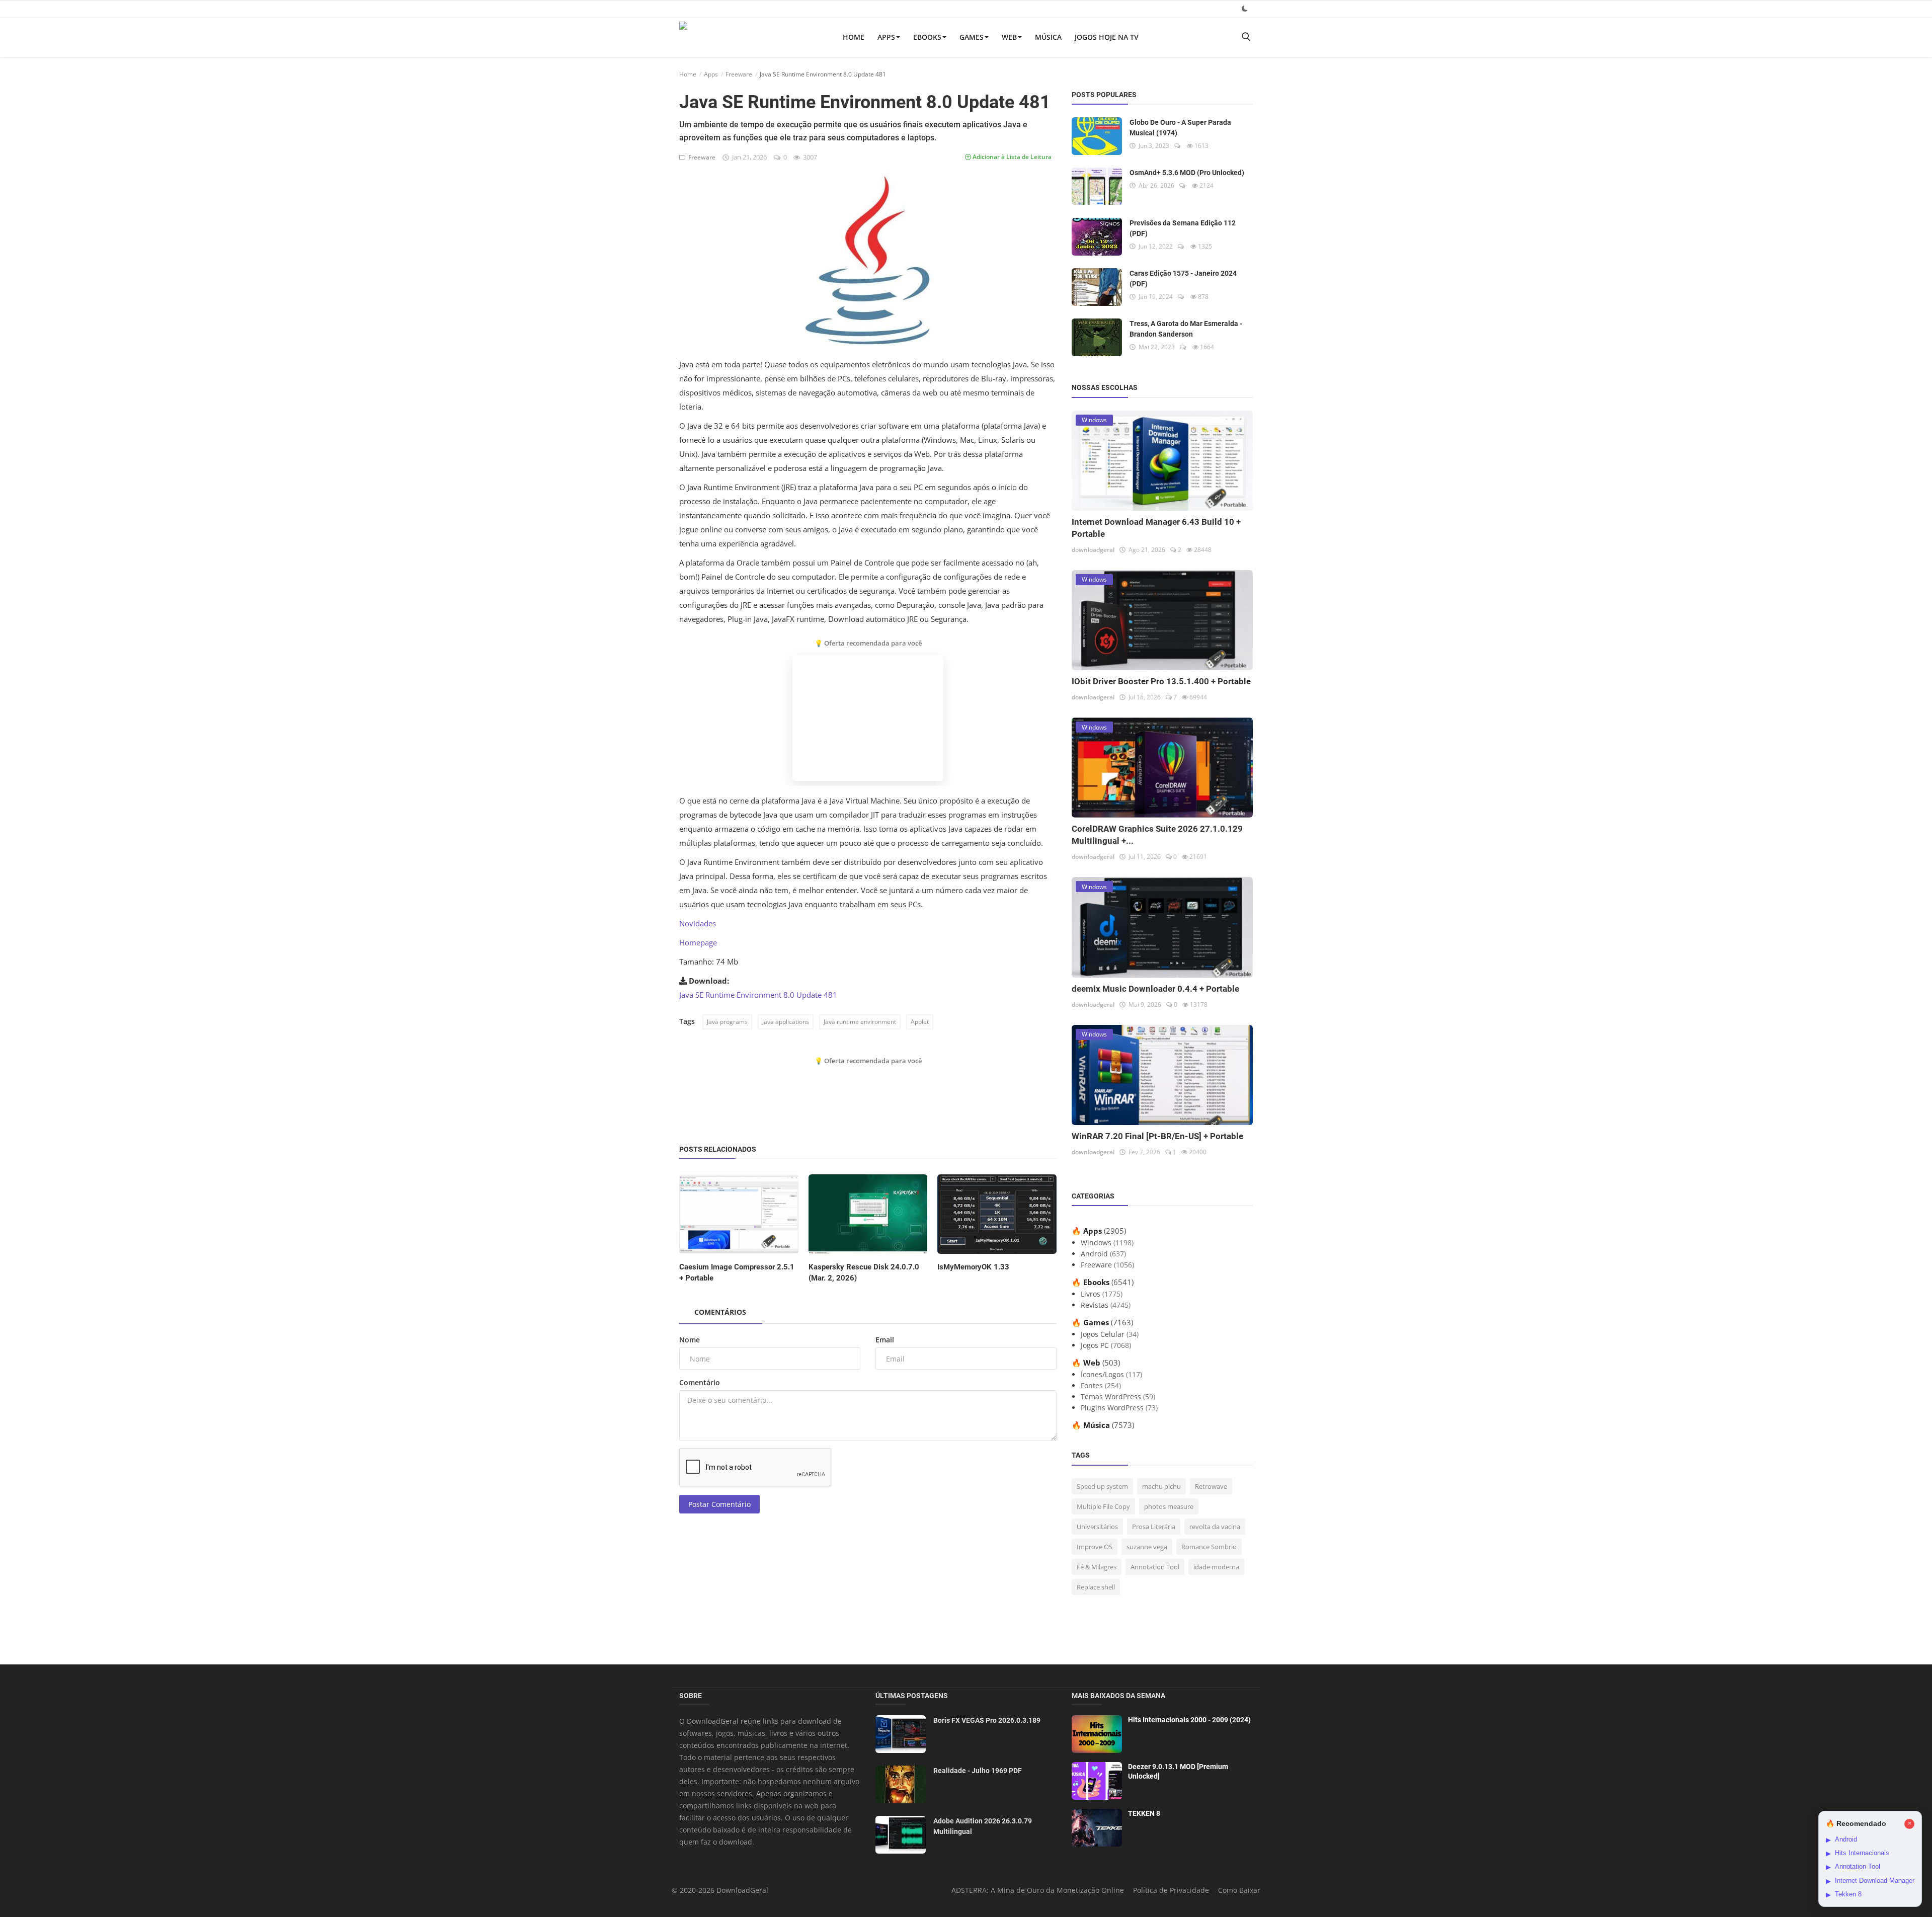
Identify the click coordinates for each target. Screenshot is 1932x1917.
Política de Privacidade (1171, 1890)
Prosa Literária (1154, 1527)
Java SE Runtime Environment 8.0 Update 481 (758, 995)
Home (854, 37)
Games (972, 37)
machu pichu (1161, 1486)
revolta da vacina (1215, 1527)
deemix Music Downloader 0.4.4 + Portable (1155, 989)
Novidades (698, 923)
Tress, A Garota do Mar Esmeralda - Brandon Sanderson (1186, 329)
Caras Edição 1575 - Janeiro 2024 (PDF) (1183, 278)
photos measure (1169, 1506)
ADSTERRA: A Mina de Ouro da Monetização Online (1038, 1890)
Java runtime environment (860, 1022)
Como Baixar (1239, 1890)
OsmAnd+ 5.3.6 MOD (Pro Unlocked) (1187, 173)
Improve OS (1095, 1547)
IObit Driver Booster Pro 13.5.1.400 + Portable (1161, 681)
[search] (1246, 37)
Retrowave (1211, 1486)
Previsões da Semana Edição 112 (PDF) (1183, 228)
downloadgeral (1093, 550)
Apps (886, 37)
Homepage (698, 942)
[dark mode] (1245, 8)
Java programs (727, 1022)
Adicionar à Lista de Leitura (1011, 157)
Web (1009, 37)
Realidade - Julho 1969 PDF (978, 1771)
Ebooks (927, 37)
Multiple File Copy (1103, 1506)
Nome (690, 1340)
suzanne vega (1147, 1547)
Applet (920, 1022)
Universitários (1097, 1527)
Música (1048, 37)
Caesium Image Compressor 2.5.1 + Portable (737, 1272)
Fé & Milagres (1097, 1567)
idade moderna (1216, 1567)
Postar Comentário (719, 1504)
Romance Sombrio (1209, 1547)
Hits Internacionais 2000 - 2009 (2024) (1189, 1720)
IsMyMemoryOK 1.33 (973, 1267)
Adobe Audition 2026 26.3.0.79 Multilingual (983, 1826)
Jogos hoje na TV (1107, 37)
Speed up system (1102, 1486)
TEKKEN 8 (1144, 1813)
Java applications (786, 1022)
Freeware (739, 74)
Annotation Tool (1155, 1567)
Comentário (700, 1382)
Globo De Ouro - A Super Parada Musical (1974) (1180, 128)
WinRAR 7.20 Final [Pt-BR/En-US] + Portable (1157, 1136)
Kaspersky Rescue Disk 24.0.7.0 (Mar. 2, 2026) (864, 1272)
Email (885, 1340)
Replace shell (1096, 1587)
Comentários (720, 1312)
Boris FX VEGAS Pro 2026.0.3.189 (987, 1720)
